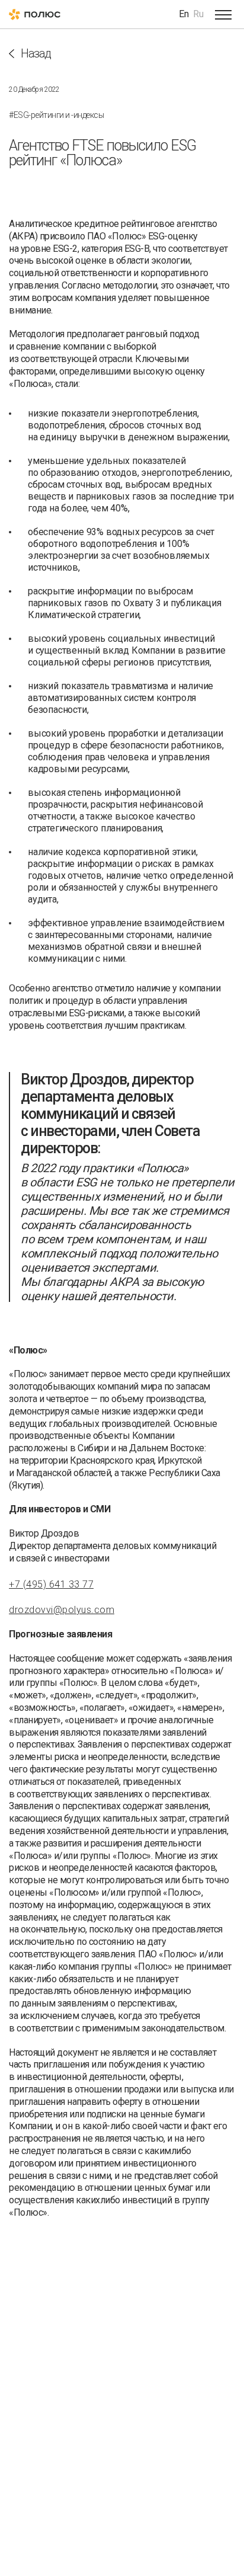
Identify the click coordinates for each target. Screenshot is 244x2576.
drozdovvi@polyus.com (62, 1610)
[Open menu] (223, 14)
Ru (198, 14)
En (184, 14)
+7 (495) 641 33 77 (51, 1584)
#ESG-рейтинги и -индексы (56, 115)
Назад (36, 54)
